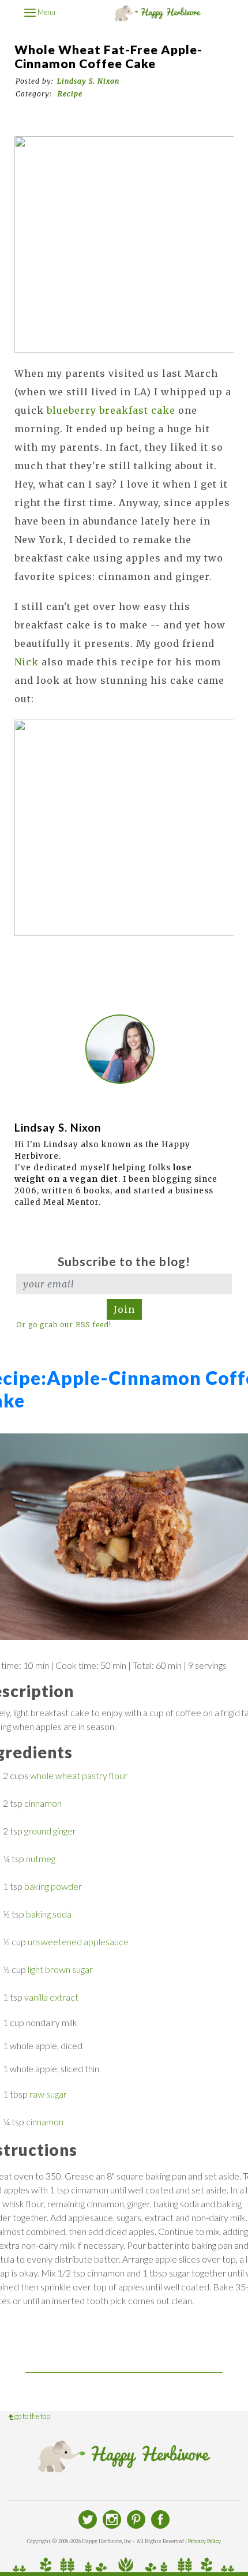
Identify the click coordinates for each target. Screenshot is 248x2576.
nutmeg (41, 1858)
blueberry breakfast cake (111, 410)
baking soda (49, 1914)
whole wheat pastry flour (79, 1775)
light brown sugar (60, 1969)
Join (124, 1309)
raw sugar (48, 2094)
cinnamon (43, 1803)
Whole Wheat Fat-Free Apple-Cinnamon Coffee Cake (108, 57)
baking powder (53, 1886)
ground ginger (50, 1831)
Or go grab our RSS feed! (64, 1325)
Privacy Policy (204, 2541)
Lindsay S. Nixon (88, 81)
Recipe (70, 94)
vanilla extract (51, 1997)
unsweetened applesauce (78, 1942)
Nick (27, 662)
